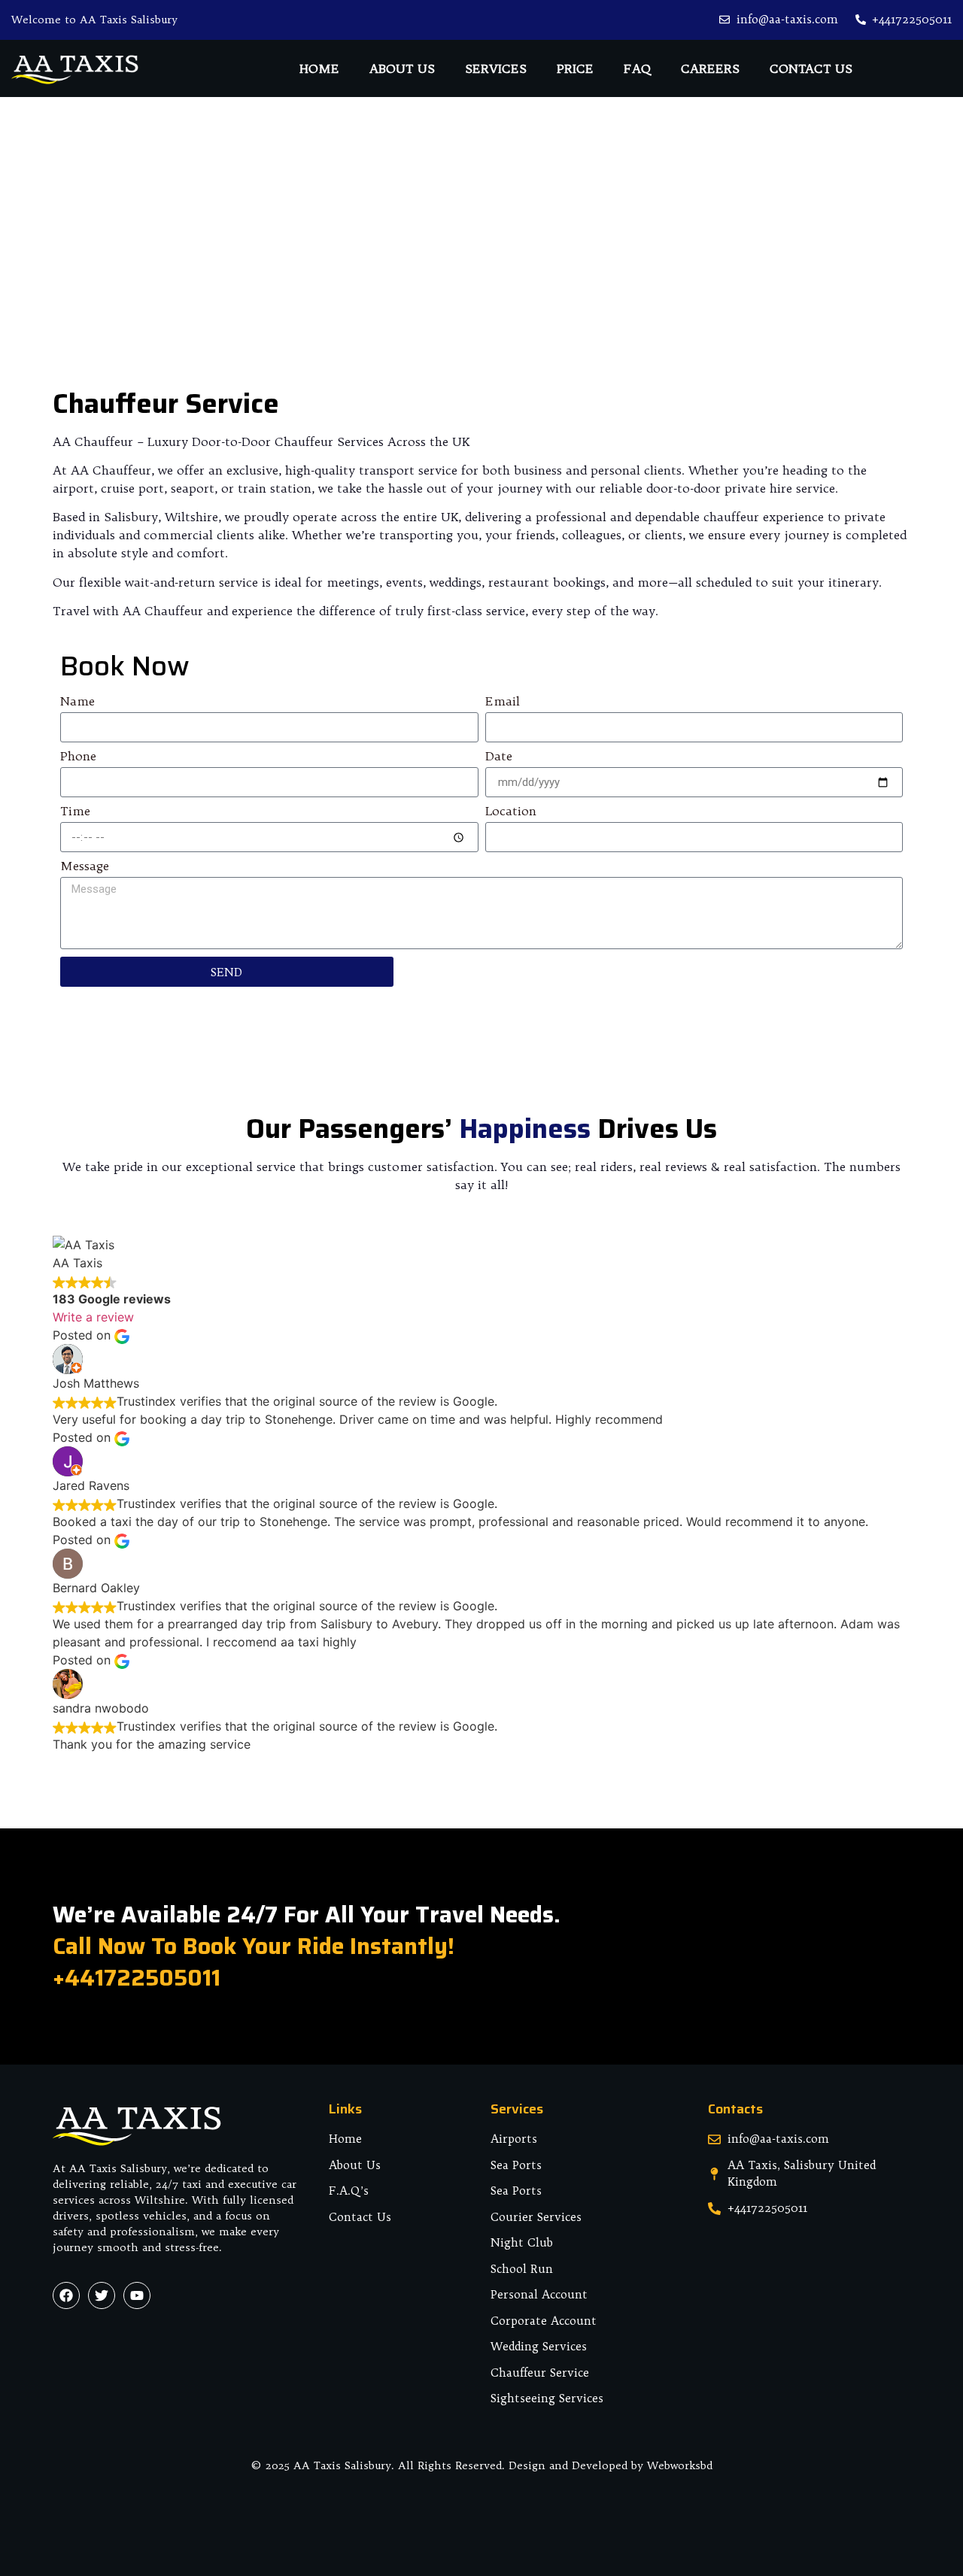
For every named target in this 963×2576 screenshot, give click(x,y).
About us (402, 68)
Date (499, 757)
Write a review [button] (93, 1317)
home (319, 68)
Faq (637, 68)
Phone (78, 757)
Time (75, 812)
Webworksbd (680, 2465)
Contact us (811, 68)
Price (575, 68)
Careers (710, 68)
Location (511, 812)
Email (503, 702)
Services (496, 68)
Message (85, 866)
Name (77, 702)
